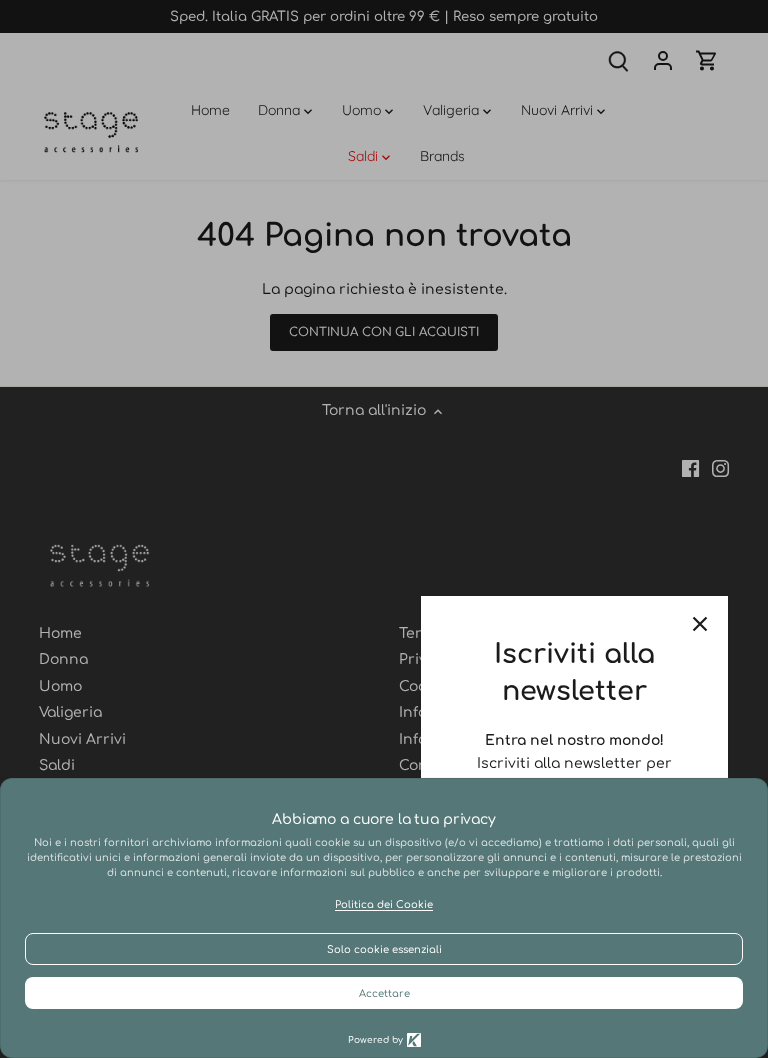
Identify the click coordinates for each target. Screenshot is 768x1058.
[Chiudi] (700, 624)
